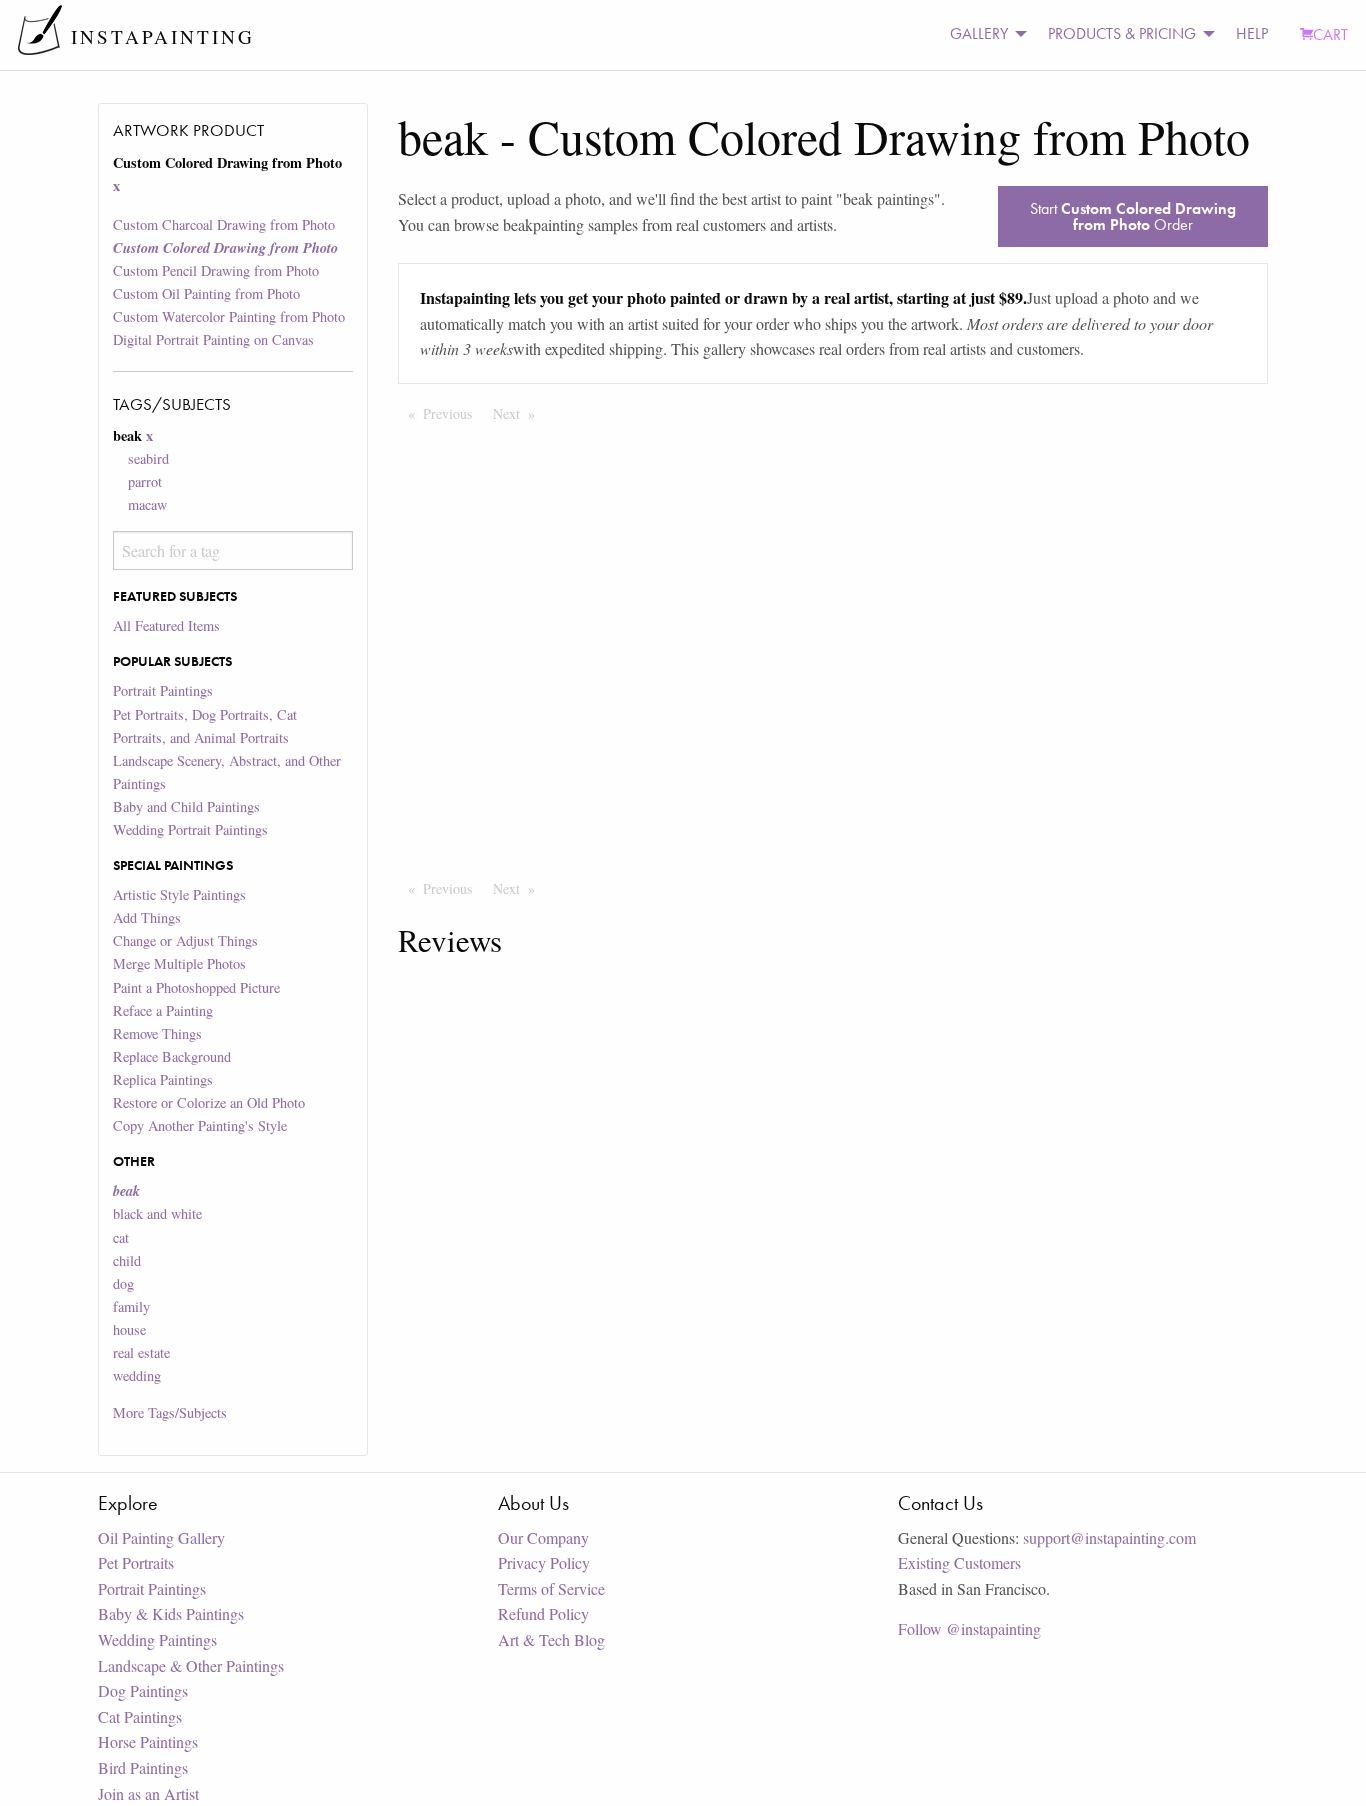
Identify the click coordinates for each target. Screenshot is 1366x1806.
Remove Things (157, 1033)
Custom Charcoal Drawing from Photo (224, 224)
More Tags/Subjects (170, 1412)
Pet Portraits (136, 1562)
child (127, 1260)
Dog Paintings (143, 1690)
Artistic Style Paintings (179, 894)
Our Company (543, 1537)
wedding (137, 1375)
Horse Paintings (148, 1741)
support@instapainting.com (1109, 1537)
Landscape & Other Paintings (191, 1665)
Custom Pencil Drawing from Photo (216, 270)
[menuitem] (983, 34)
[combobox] (232, 550)
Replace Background (172, 1056)
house (129, 1329)
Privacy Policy (544, 1562)
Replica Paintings (163, 1079)
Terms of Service (551, 1588)
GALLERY (979, 33)
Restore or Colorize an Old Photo (209, 1102)
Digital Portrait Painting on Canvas (213, 339)
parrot (145, 481)
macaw (147, 504)
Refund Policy (543, 1613)
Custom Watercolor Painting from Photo (229, 316)
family (131, 1306)
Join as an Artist (148, 1793)
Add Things (147, 917)
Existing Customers (959, 1562)
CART (1330, 34)
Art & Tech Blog (551, 1639)
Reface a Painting (163, 1010)
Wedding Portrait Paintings (190, 829)
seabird (148, 458)
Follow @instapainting (969, 1628)
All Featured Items (166, 625)
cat (121, 1237)
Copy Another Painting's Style (200, 1125)
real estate (141, 1352)
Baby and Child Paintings (186, 806)
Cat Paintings (140, 1716)
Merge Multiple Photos (179, 963)
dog (123, 1283)
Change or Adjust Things (185, 940)
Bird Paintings (143, 1767)
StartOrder (1133, 216)
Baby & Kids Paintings (171, 1613)
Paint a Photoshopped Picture (196, 987)
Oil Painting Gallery (161, 1537)
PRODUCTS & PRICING (1122, 33)
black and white (157, 1213)
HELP (1252, 33)
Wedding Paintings (157, 1639)
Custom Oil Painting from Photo (206, 293)
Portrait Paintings (163, 690)
